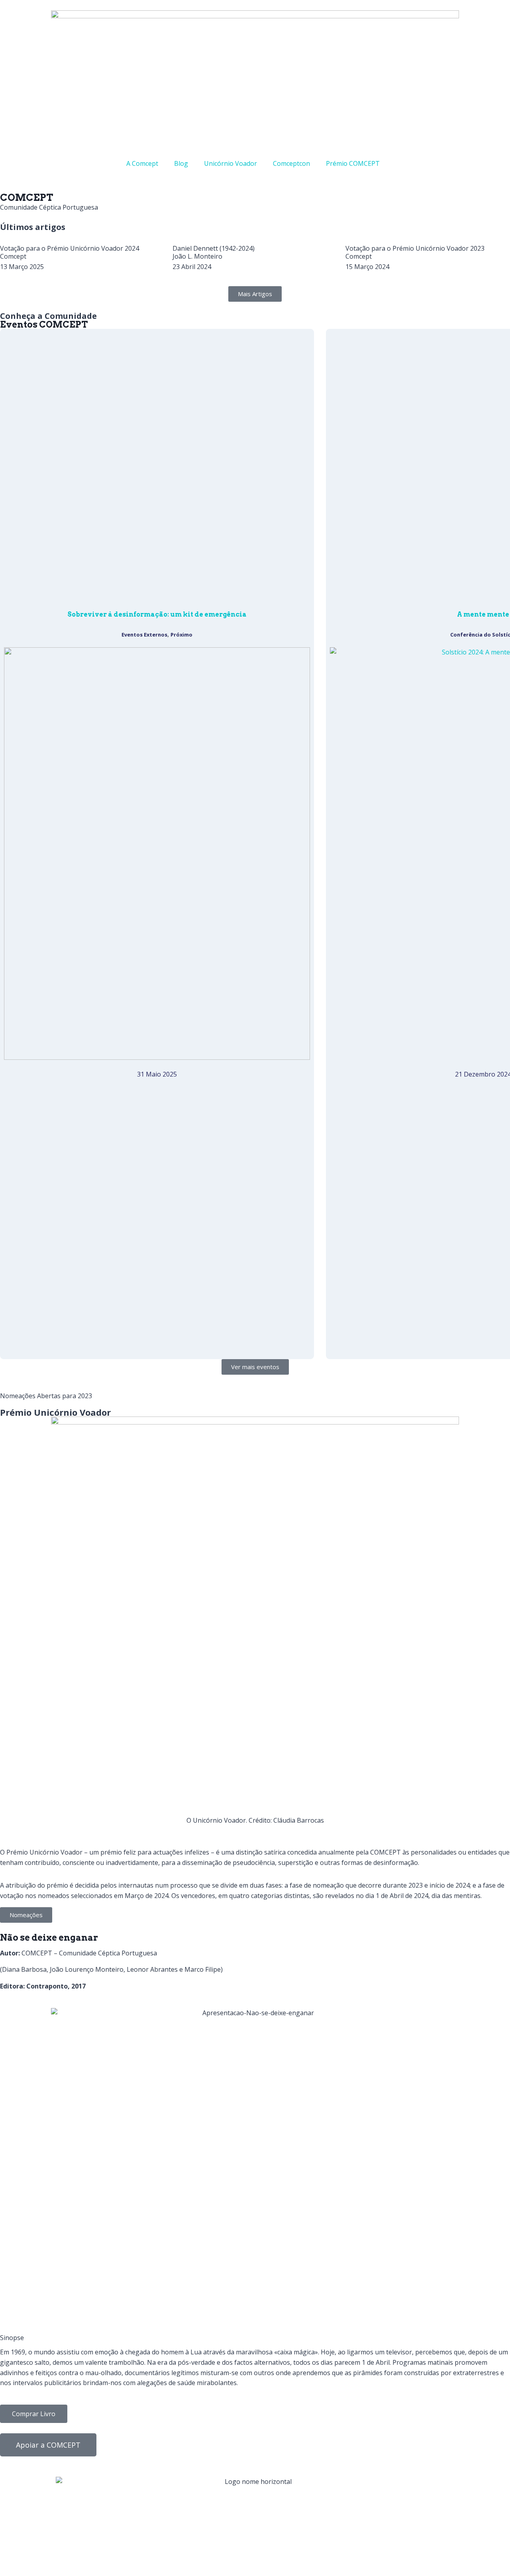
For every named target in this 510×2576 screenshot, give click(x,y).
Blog (181, 163)
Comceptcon (291, 163)
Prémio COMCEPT (353, 163)
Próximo (181, 635)
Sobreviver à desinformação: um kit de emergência (157, 614)
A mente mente (483, 614)
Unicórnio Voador (230, 163)
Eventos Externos (144, 635)
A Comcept (142, 163)
